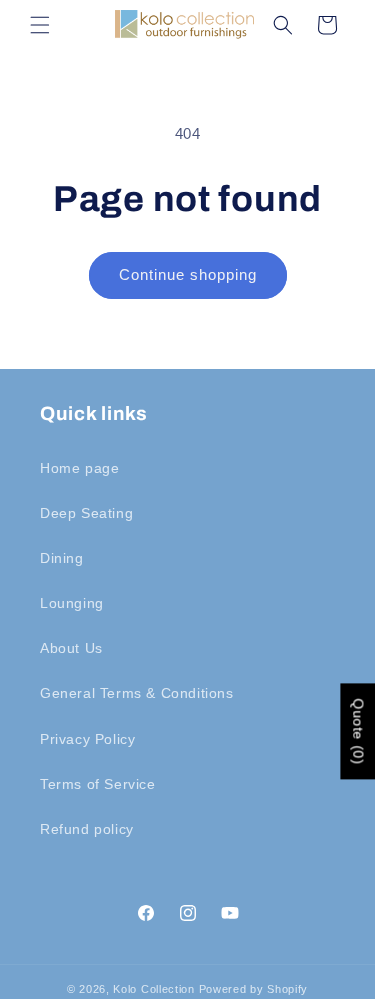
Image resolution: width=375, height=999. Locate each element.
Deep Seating (86, 513)
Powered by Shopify (254, 989)
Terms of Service (98, 784)
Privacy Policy (87, 739)
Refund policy (87, 829)
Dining (62, 558)
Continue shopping (188, 274)
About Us (71, 648)
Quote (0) (358, 731)
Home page (79, 468)
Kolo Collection (154, 989)
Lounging (72, 603)
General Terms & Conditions (137, 693)
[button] (40, 25)
